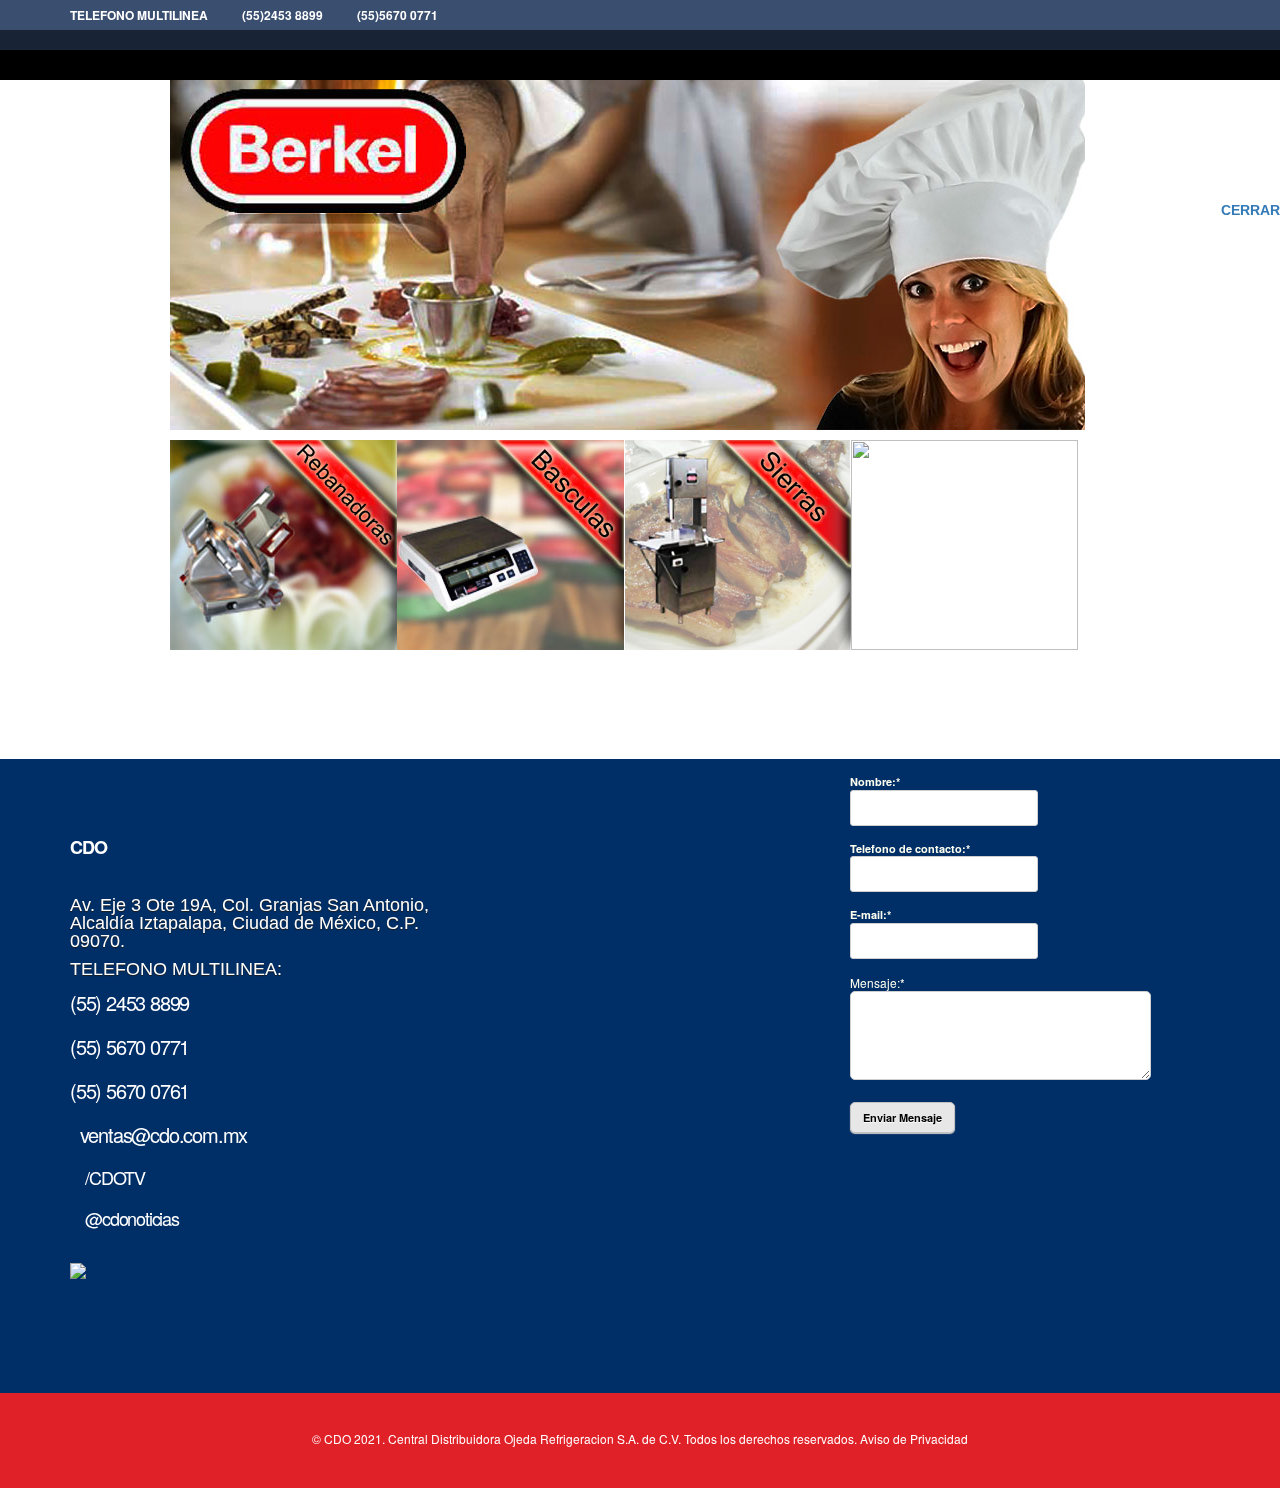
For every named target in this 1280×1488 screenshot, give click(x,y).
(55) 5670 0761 (129, 1090)
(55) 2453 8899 (129, 1002)
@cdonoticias (124, 1218)
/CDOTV (107, 1177)
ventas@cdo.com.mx (158, 1134)
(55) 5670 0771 (129, 1046)
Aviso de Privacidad (914, 1438)
